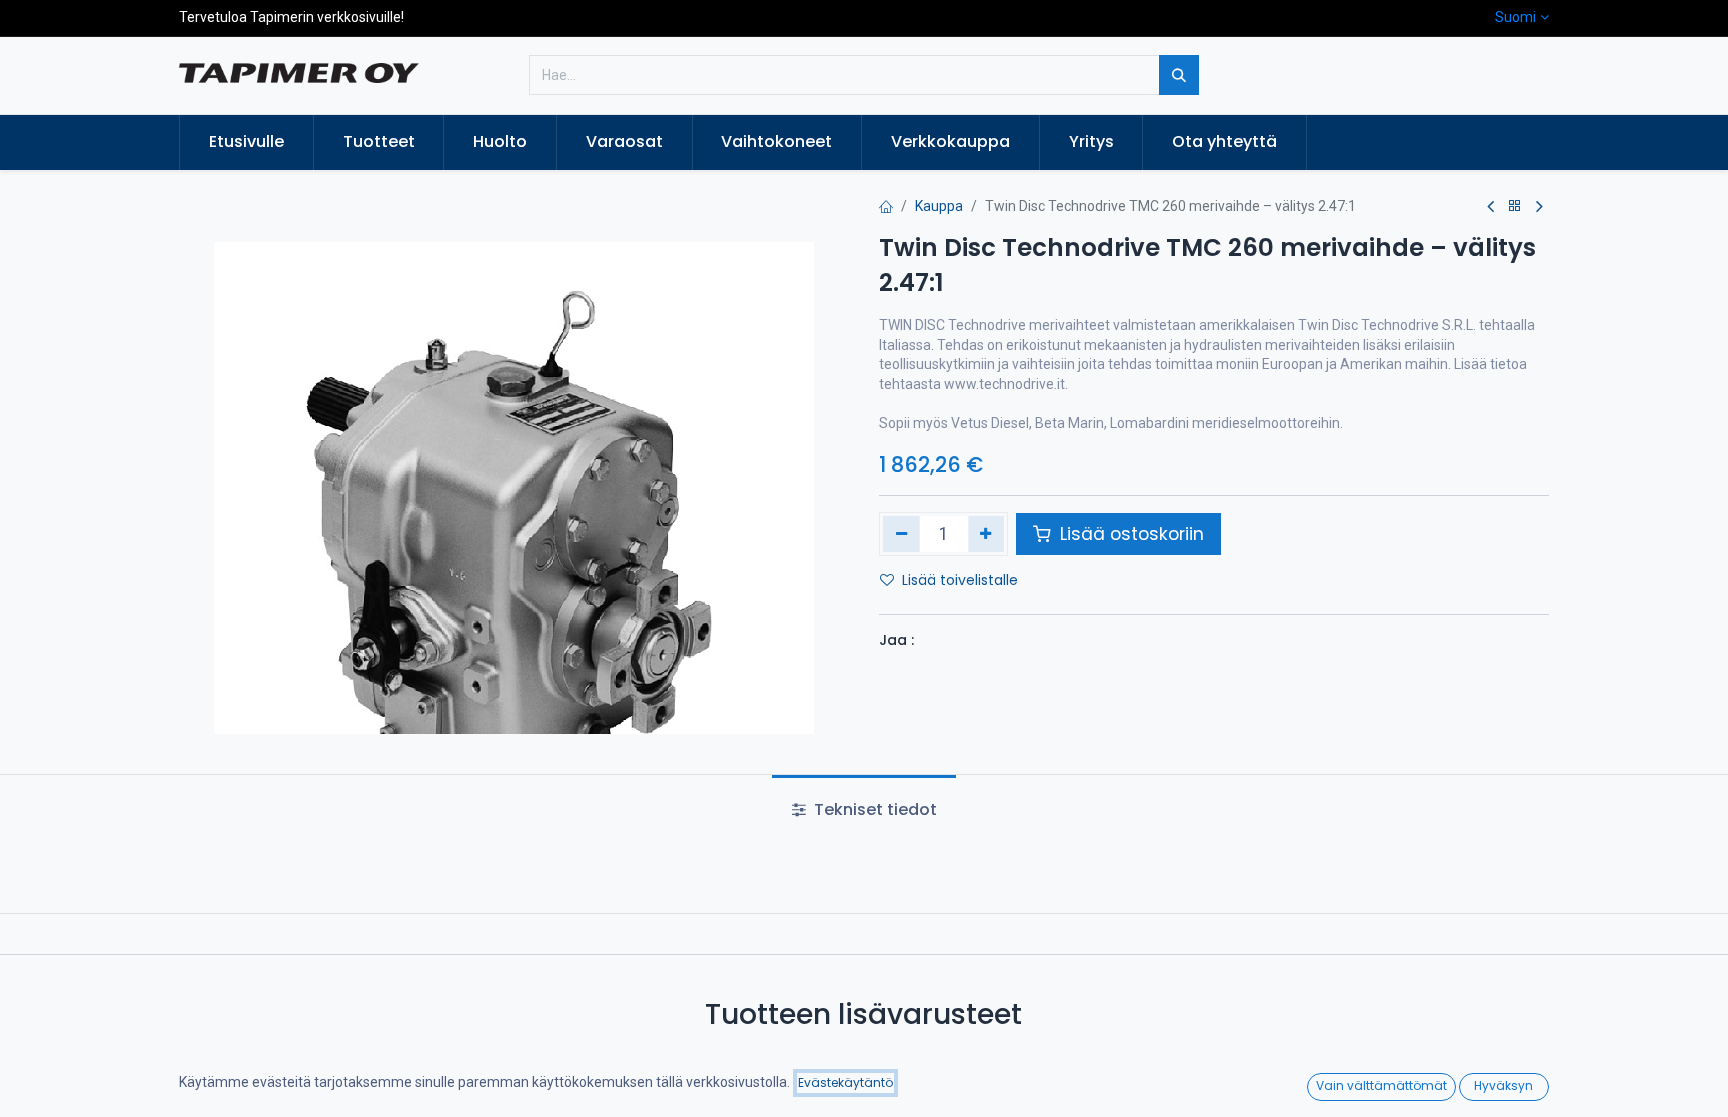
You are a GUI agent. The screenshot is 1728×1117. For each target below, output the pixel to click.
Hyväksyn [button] (1503, 1085)
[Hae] (1179, 75)
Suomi (1515, 17)
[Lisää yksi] (986, 534)
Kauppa (939, 206)
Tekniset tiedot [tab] (873, 809)
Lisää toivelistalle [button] (960, 580)
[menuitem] (246, 142)
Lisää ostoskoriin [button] (1129, 534)
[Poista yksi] (901, 534)
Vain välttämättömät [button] (1381, 1085)
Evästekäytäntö (845, 1082)
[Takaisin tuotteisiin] (1515, 206)
